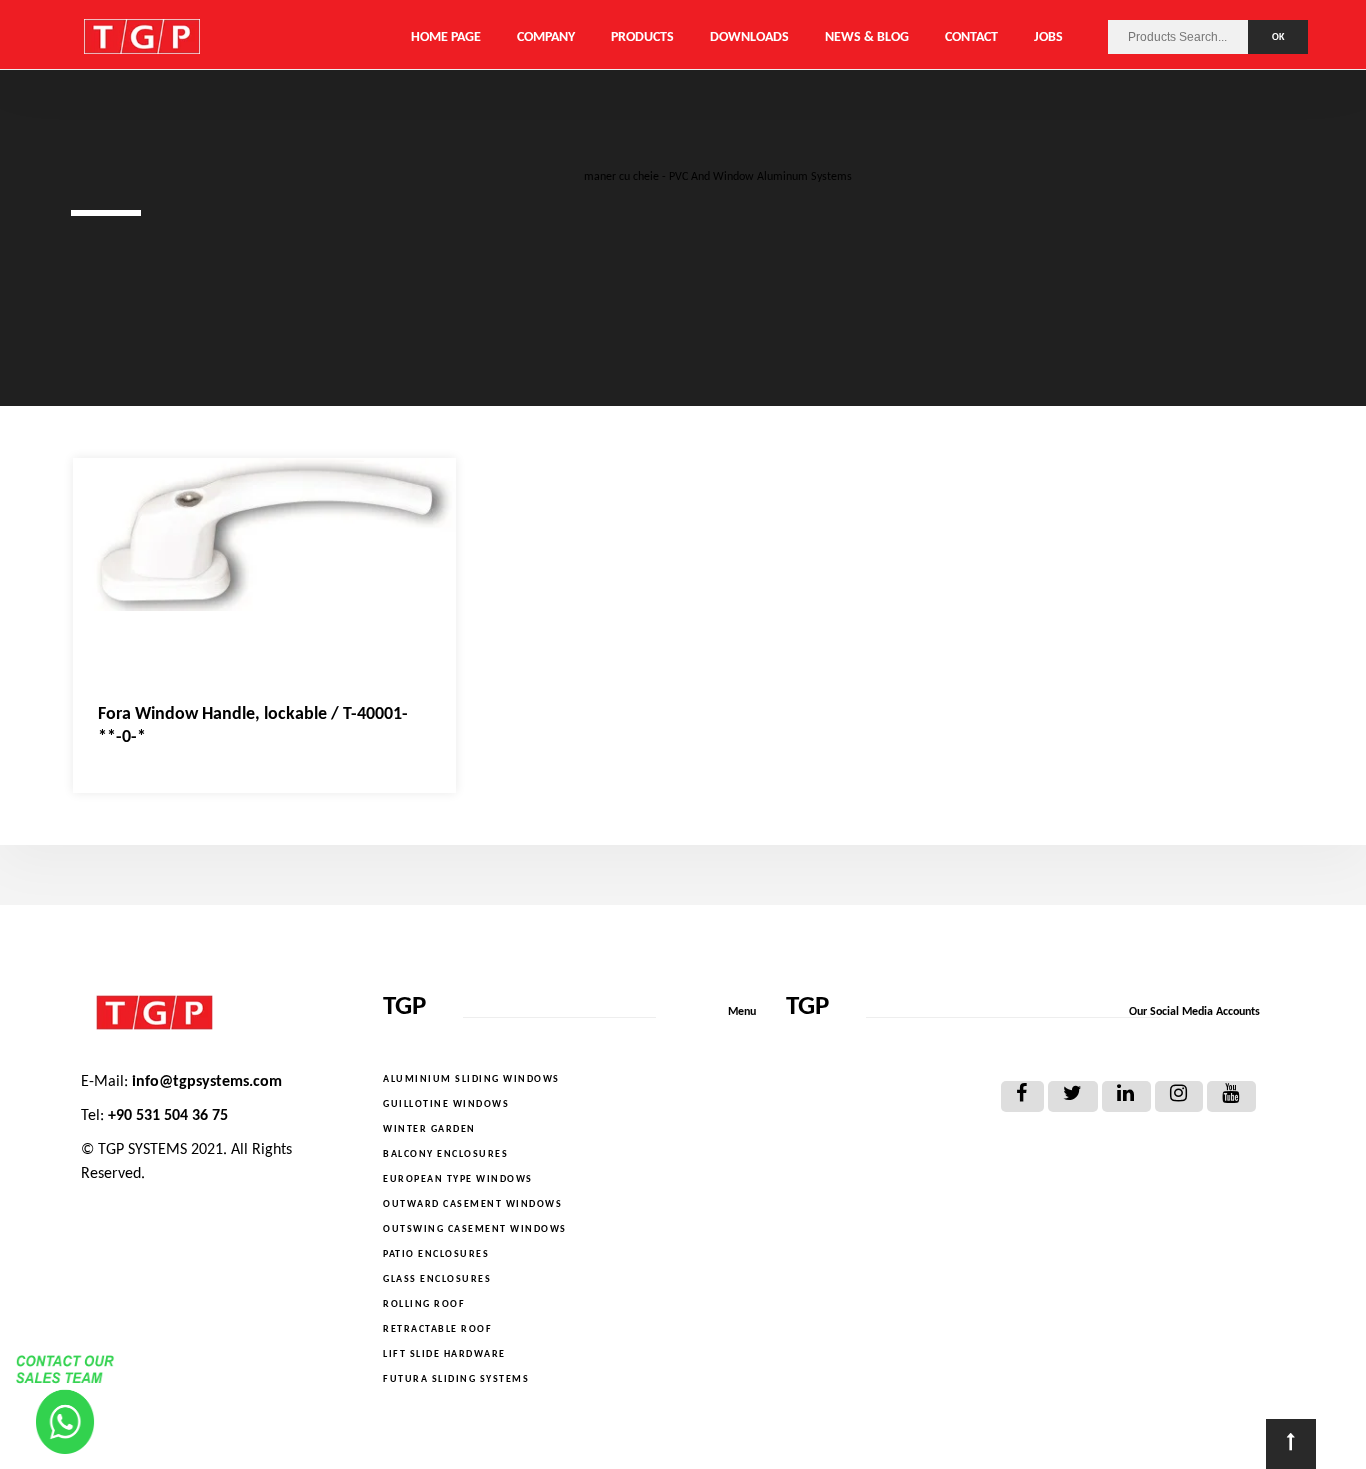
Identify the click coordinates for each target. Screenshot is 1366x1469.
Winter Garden (429, 1129)
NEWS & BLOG (867, 37)
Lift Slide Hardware (444, 1354)
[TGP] (217, 1012)
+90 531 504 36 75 (168, 1116)
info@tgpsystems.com (207, 1082)
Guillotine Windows (446, 1104)
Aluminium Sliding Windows (471, 1079)
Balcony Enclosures (445, 1154)
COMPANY (546, 37)
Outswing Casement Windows (475, 1229)
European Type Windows (458, 1179)
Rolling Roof (424, 1304)
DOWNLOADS (749, 37)
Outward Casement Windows (472, 1204)
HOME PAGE (446, 37)
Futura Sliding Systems (456, 1379)
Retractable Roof (437, 1329)
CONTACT (971, 37)
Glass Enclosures (437, 1279)
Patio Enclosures (436, 1254)
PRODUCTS (642, 37)
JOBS (1048, 37)
